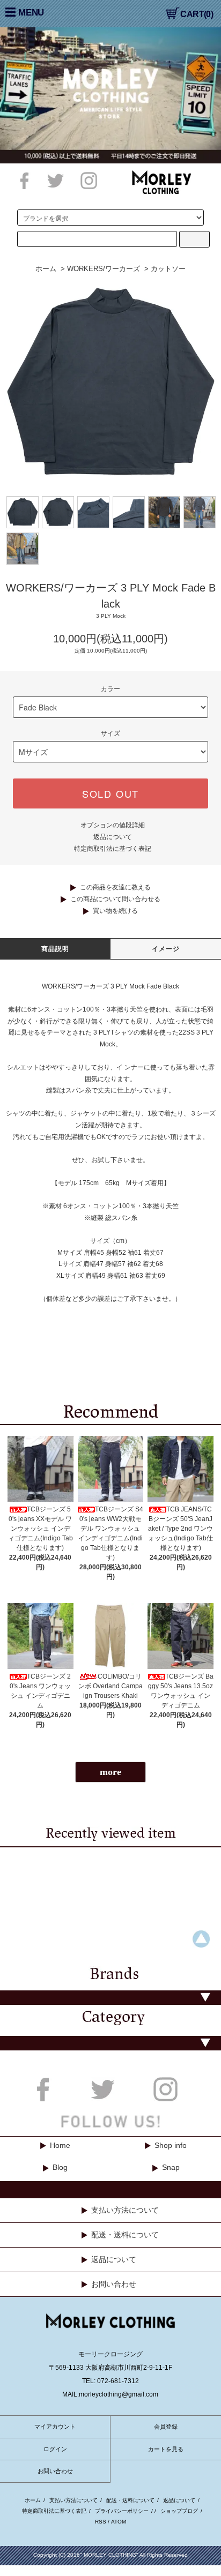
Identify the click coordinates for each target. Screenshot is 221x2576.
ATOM (119, 2522)
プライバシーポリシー (122, 2511)
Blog (60, 2167)
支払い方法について (125, 2210)
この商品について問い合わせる (115, 899)
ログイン (55, 2449)
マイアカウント (55, 2427)
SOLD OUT (110, 793)
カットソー (168, 269)
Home (60, 2145)
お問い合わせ (114, 2284)
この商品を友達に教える (115, 887)
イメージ (166, 949)
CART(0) (197, 14)
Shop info (171, 2145)
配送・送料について (125, 2235)
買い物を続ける (115, 911)
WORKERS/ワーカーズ (104, 269)
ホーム (46, 269)
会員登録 (166, 2427)
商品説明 (56, 949)
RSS (101, 2522)
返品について (113, 837)
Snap (171, 2167)
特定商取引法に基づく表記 (113, 849)
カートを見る (166, 2449)
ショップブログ (179, 2511)
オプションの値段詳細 (113, 825)
